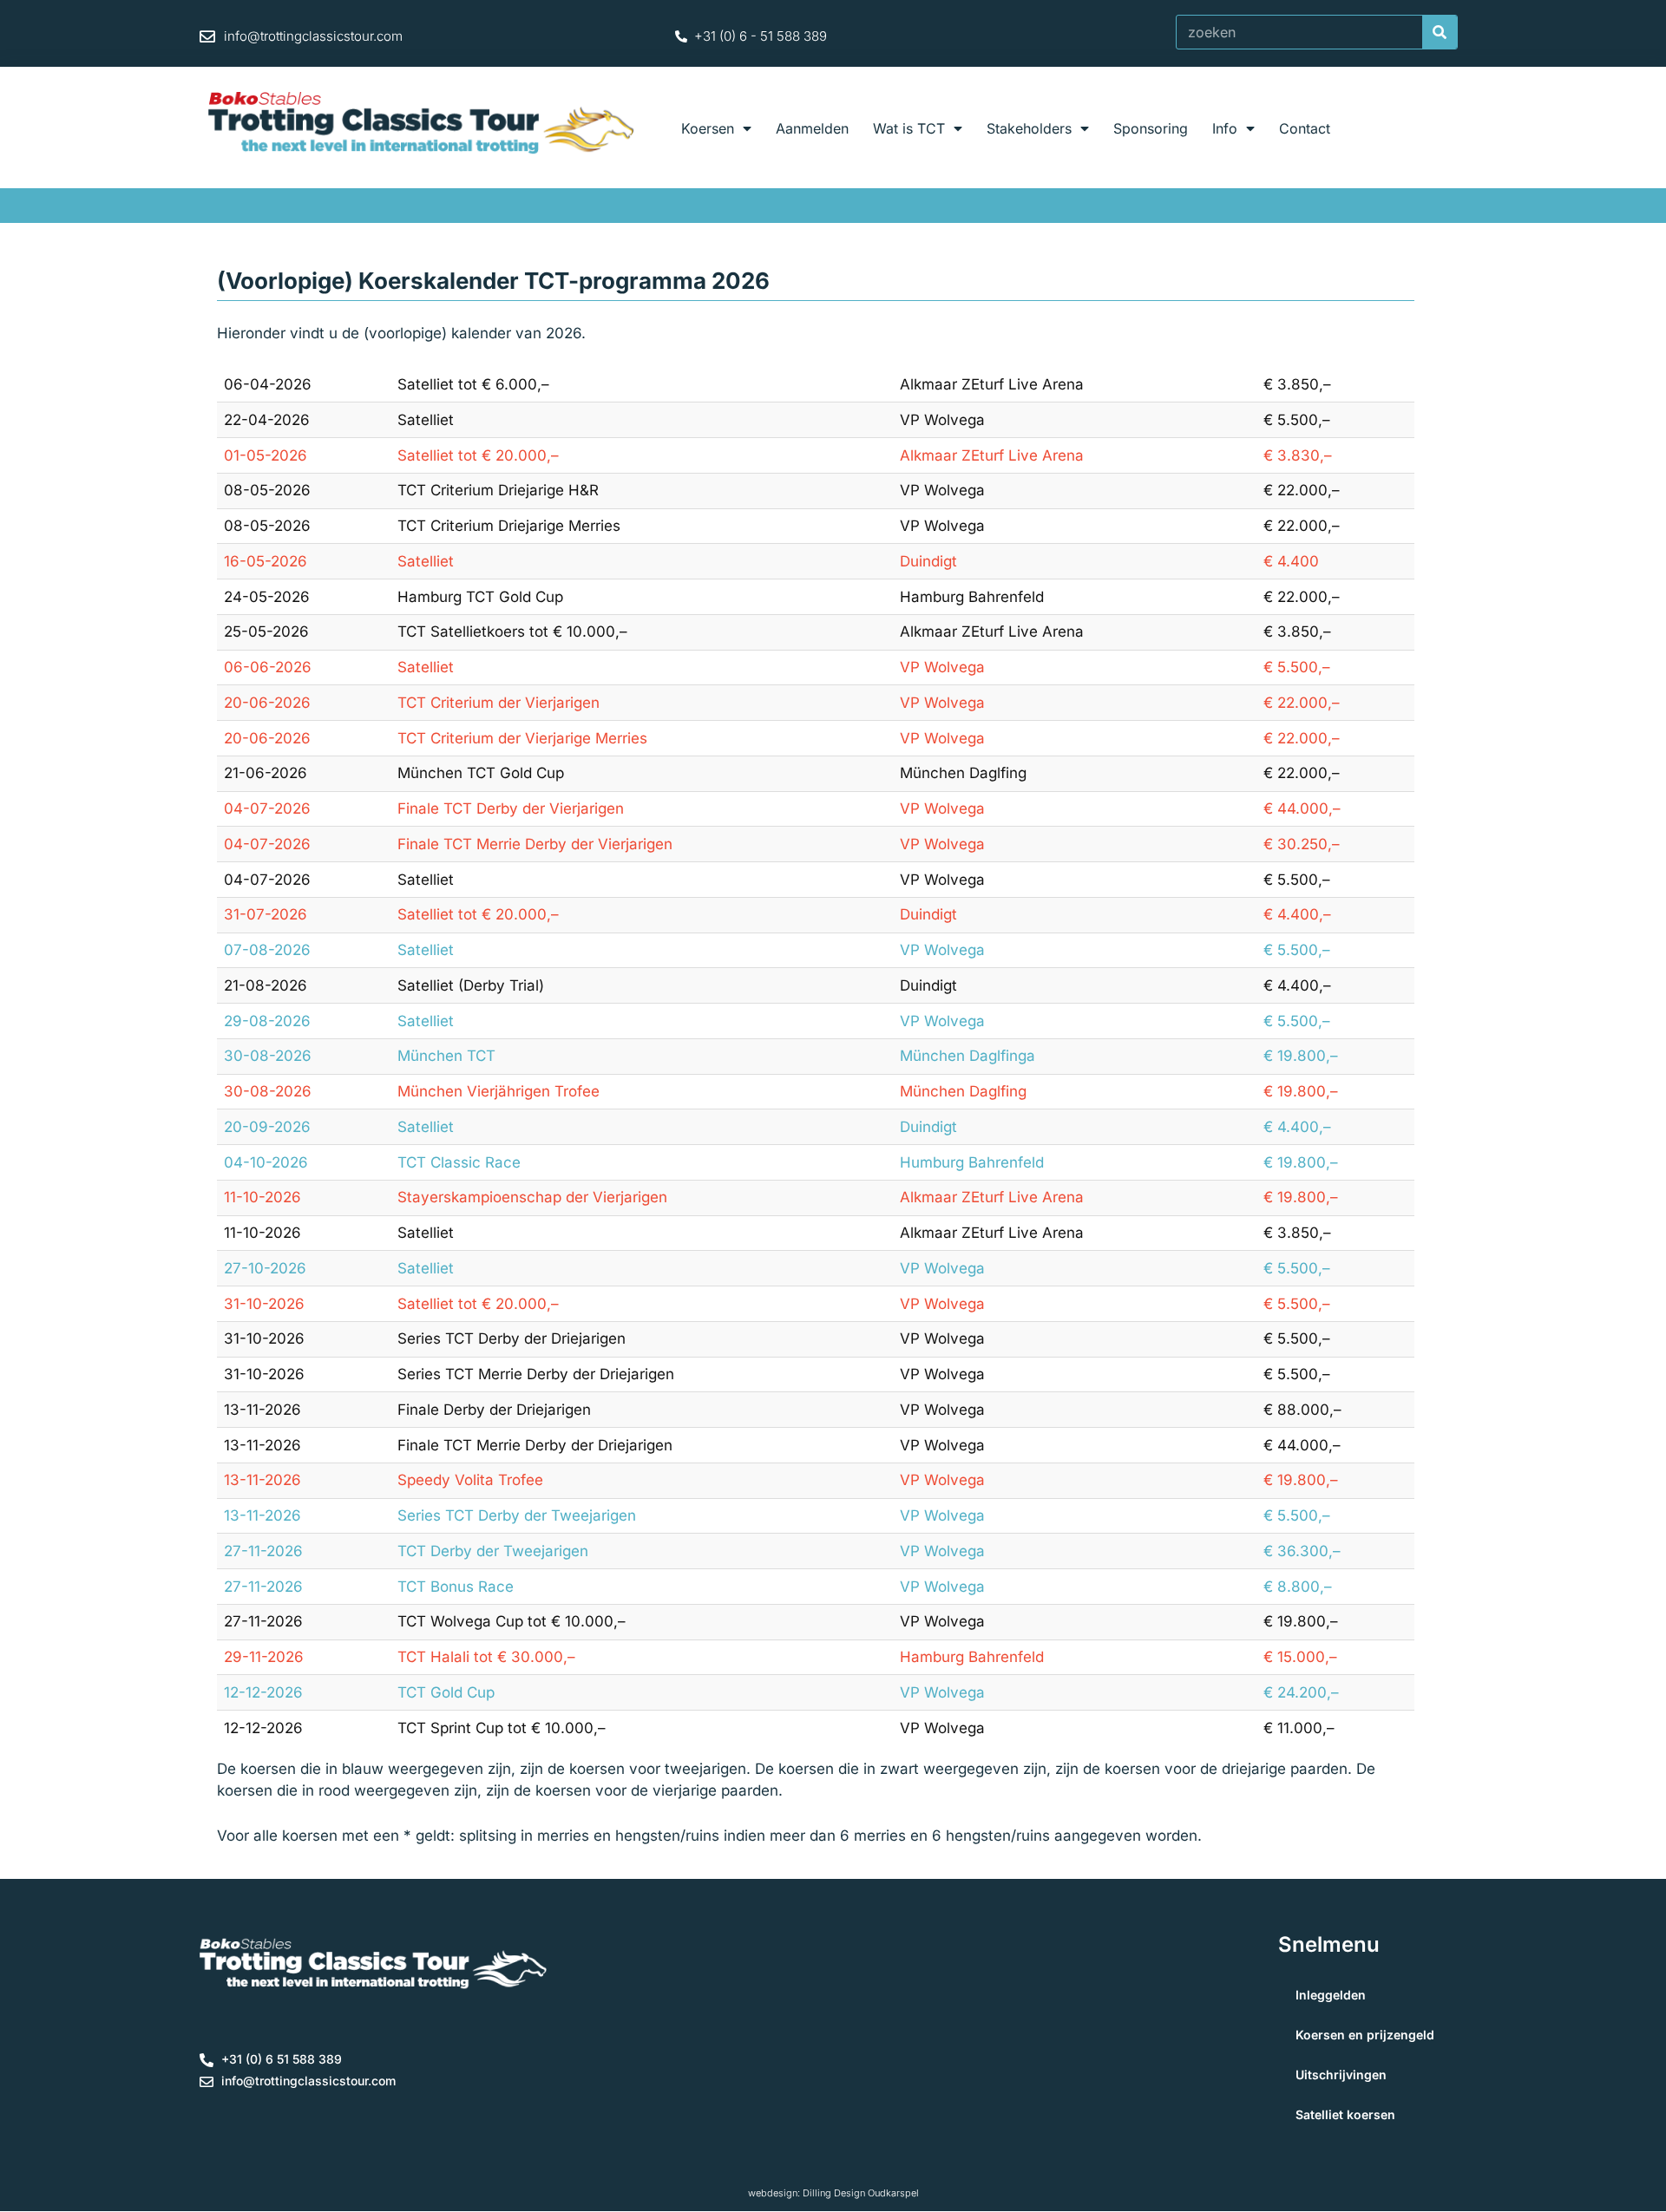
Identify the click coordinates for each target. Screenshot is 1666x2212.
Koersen (708, 128)
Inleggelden (1331, 1995)
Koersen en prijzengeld (1365, 2035)
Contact (1305, 128)
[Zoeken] (1440, 32)
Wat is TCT (909, 128)
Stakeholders (1029, 128)
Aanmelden (812, 128)
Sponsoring (1151, 128)
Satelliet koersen (1345, 2114)
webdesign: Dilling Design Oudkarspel (833, 2193)
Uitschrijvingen (1341, 2075)
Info (1225, 128)
